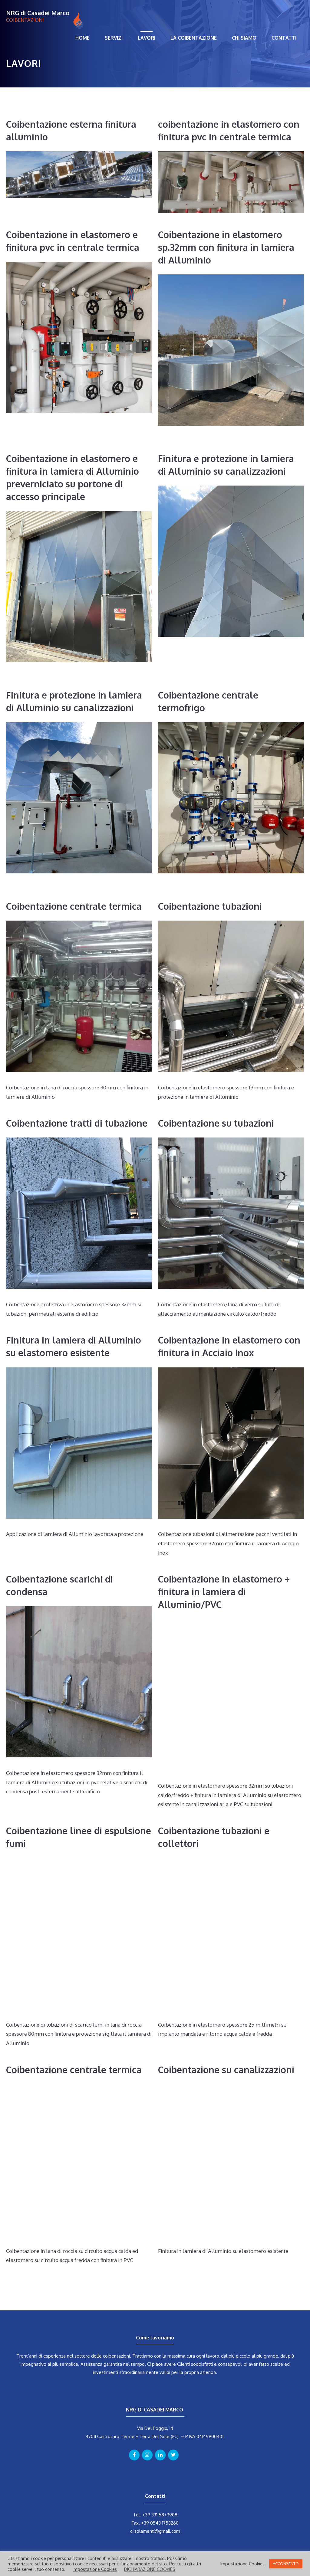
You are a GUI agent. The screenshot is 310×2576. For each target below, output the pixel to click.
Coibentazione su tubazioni (216, 1123)
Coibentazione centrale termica (74, 906)
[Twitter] (173, 2455)
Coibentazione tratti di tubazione (77, 1123)
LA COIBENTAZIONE (194, 38)
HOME (82, 38)
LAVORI (147, 38)
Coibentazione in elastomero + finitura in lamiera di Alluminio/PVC (224, 1592)
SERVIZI (114, 38)
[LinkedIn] (160, 2455)
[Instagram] (147, 2455)
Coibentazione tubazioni (210, 906)
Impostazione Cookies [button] (95, 2569)
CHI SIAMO (244, 38)
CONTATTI (284, 38)
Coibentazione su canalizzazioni (226, 2070)
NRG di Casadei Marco (38, 13)
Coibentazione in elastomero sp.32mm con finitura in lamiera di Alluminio (226, 247)
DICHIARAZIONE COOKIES (150, 2569)
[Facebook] (134, 2455)
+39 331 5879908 (160, 2515)
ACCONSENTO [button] (286, 2564)
